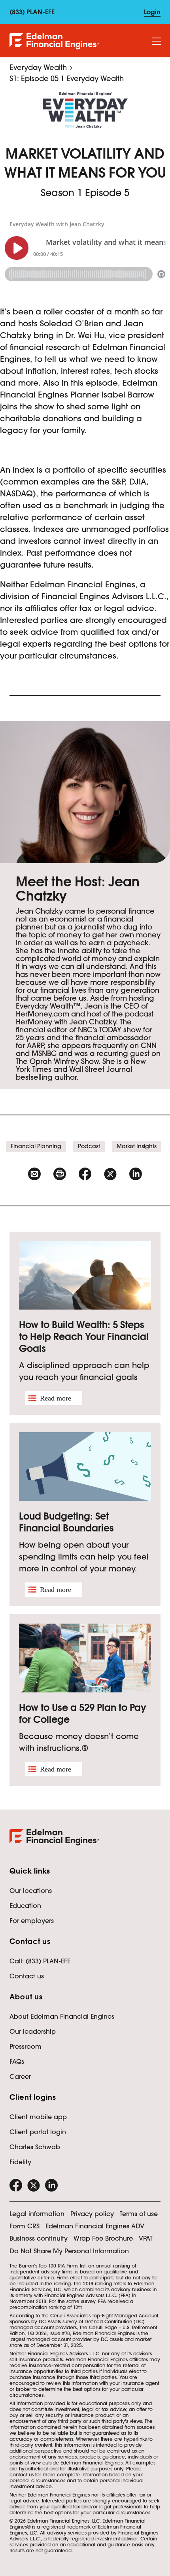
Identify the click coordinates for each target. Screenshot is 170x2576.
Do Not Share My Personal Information (69, 2251)
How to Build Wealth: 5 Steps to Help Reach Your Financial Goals (84, 1337)
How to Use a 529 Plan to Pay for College (83, 1714)
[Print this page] (60, 1174)
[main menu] (157, 42)
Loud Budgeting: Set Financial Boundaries (66, 1522)
